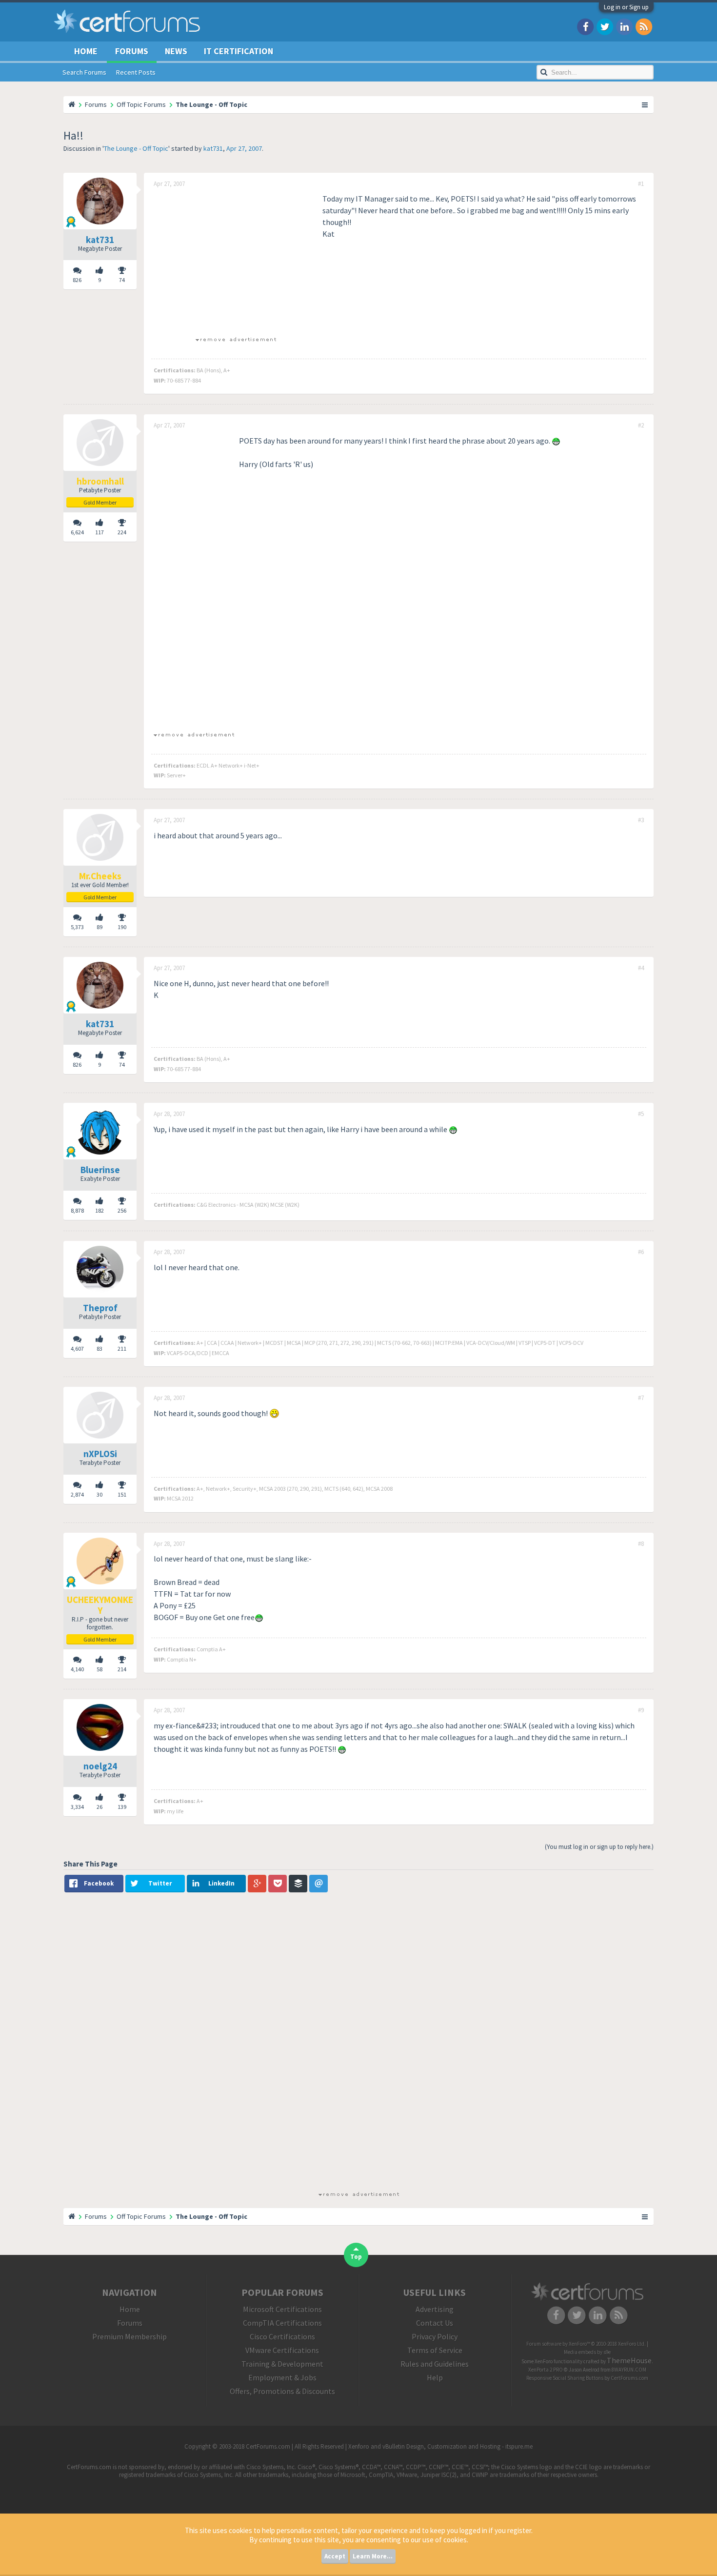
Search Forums (84, 72)
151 (122, 1494)
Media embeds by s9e (587, 2352)
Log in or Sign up (626, 7)
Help (435, 2377)
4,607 (77, 1349)
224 (122, 532)
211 (122, 1349)
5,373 (77, 927)
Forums (132, 51)
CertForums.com (629, 2378)
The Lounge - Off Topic (136, 148)
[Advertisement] (236, 261)
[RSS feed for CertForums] (644, 26)
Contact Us (435, 2323)
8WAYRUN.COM (629, 2370)
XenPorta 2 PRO (546, 2370)
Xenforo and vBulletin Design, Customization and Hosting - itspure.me (440, 2446)
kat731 (213, 148)
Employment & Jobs (282, 2377)
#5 (641, 1114)
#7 (641, 1398)
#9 (641, 1710)
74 (122, 280)
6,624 (77, 532)
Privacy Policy (435, 2336)
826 (77, 280)
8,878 (77, 1210)
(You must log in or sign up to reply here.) (599, 1847)
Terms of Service (435, 2350)
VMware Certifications (282, 2350)
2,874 (77, 1494)
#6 (641, 1252)
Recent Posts (136, 72)
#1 (641, 184)
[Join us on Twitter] (605, 26)
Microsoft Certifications (282, 2309)
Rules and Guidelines (435, 2364)
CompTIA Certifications (282, 2323)
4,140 (77, 1669)
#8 (641, 1544)
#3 (641, 820)
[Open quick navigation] (645, 104)
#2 (641, 426)
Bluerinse (100, 1170)
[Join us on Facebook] (585, 26)
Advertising (435, 2309)
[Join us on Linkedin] (624, 26)
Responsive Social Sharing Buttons (565, 2378)
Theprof (100, 1308)
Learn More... (373, 2556)
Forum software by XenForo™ (586, 2344)
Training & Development (282, 2364)
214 (122, 1669)
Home (86, 51)
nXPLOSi (100, 1454)
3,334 (77, 1807)
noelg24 (100, 1766)
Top (356, 2257)
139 (122, 1807)
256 (122, 1210)
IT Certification (239, 51)
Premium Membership (129, 2336)
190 (122, 927)
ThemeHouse (629, 2360)
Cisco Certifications (282, 2336)
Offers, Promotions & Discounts (282, 2391)
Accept (335, 2556)
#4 (641, 968)
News (176, 51)
